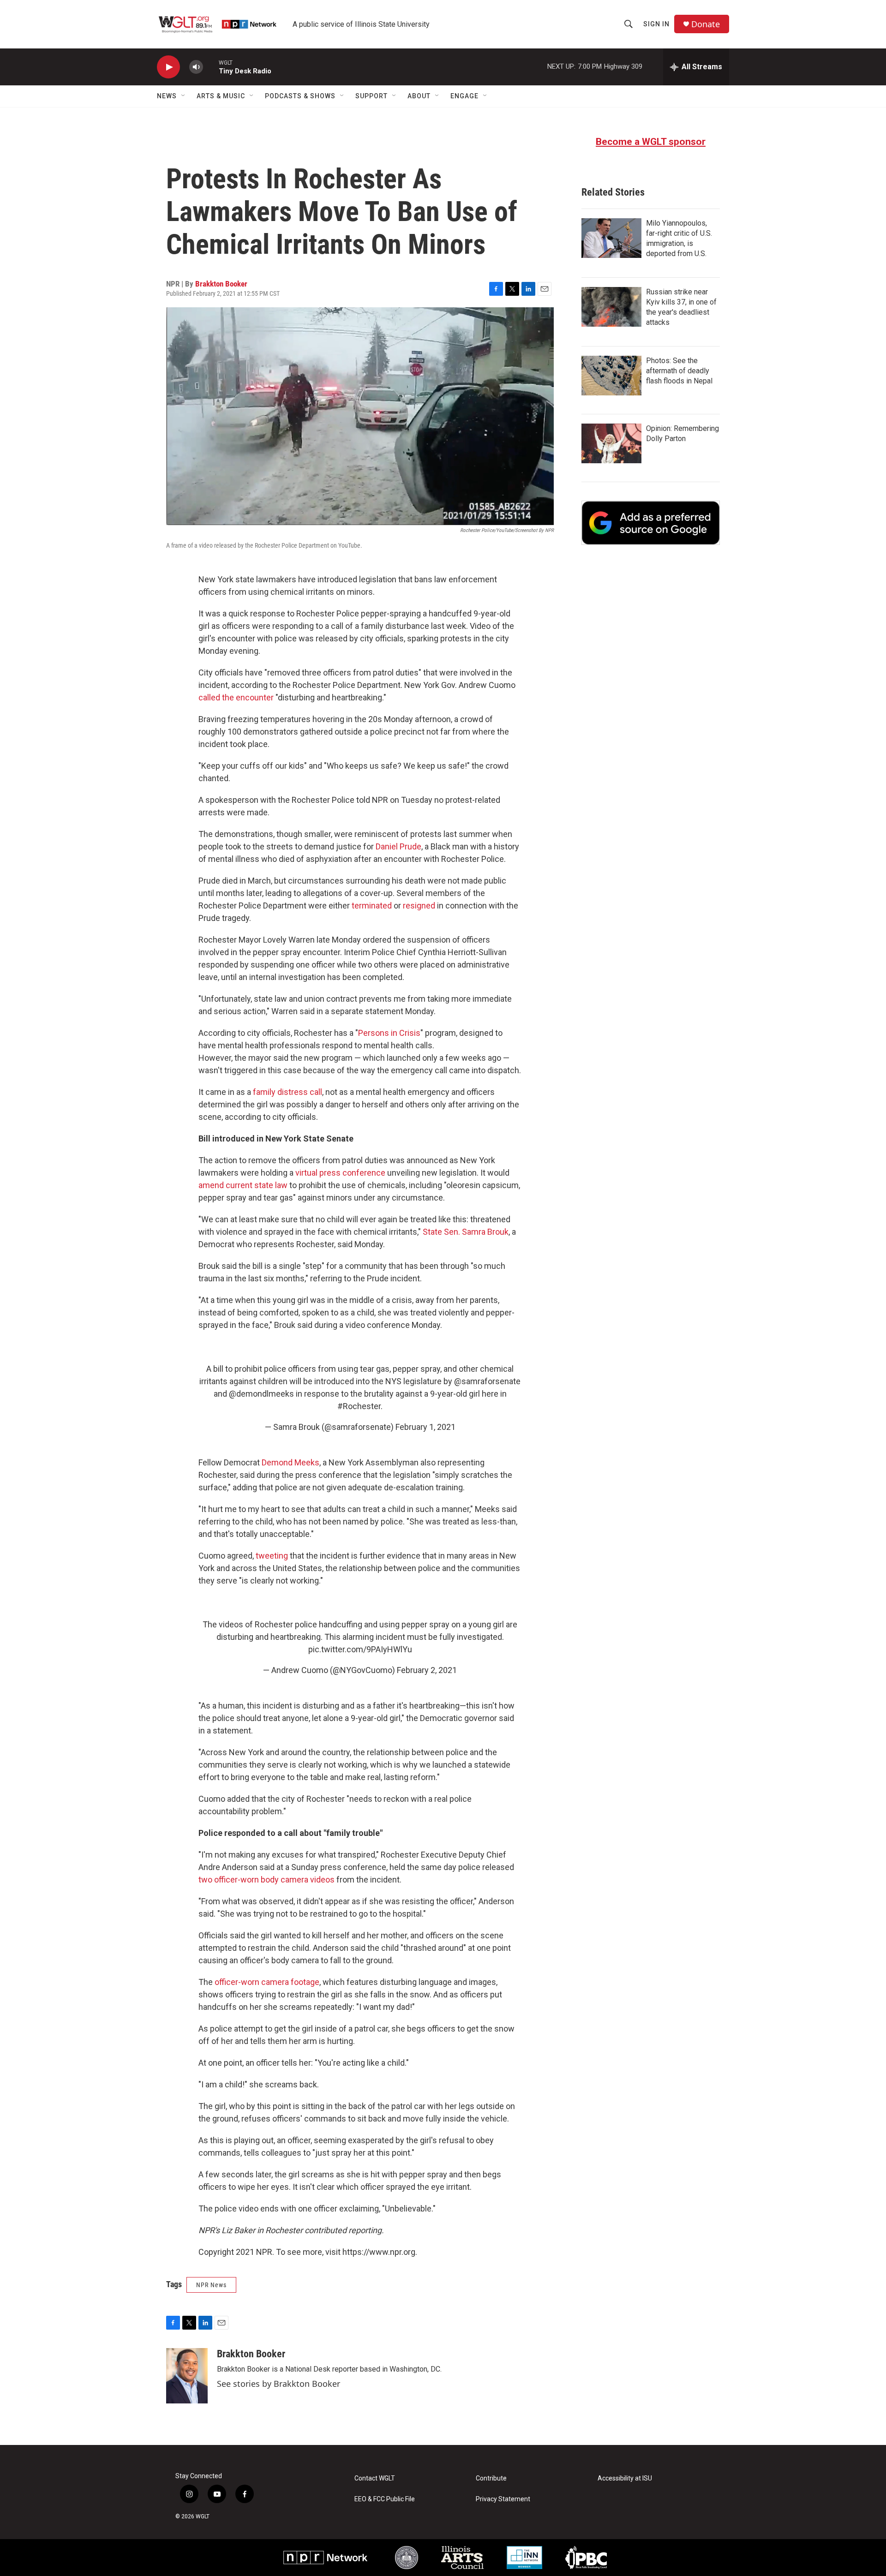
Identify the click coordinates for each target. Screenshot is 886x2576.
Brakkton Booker (221, 284)
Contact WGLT (375, 2478)
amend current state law (243, 1185)
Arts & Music (221, 96)
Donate (706, 24)
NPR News (211, 2285)
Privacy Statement (503, 2499)
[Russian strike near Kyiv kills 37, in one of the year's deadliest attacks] (611, 307)
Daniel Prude (398, 846)
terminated (372, 905)
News (167, 96)
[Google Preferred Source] (651, 523)
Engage (464, 96)
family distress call (287, 1092)
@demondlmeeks (261, 1394)
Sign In (656, 24)
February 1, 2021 (425, 1427)
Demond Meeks (290, 1462)
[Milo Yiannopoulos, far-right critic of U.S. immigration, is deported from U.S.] (611, 238)
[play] (168, 67)
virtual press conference (340, 1173)
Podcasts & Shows (300, 96)
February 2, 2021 (427, 1670)
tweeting (272, 1556)
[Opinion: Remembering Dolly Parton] (611, 443)
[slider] (211, 67)
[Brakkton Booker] (187, 2376)
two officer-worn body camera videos (266, 1880)
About (419, 96)
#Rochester (359, 1406)
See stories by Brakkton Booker (278, 2384)
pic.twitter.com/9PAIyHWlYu (360, 1649)
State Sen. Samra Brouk (466, 1232)
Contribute (491, 2478)
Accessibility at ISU (625, 2478)
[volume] (196, 67)
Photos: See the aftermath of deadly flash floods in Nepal (679, 371)
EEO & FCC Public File (385, 2499)
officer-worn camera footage (267, 1982)
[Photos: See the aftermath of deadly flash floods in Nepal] (611, 376)
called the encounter (236, 697)
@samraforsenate (487, 1381)
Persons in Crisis (389, 1033)
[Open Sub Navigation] (184, 96)
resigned (420, 905)
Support (371, 96)
